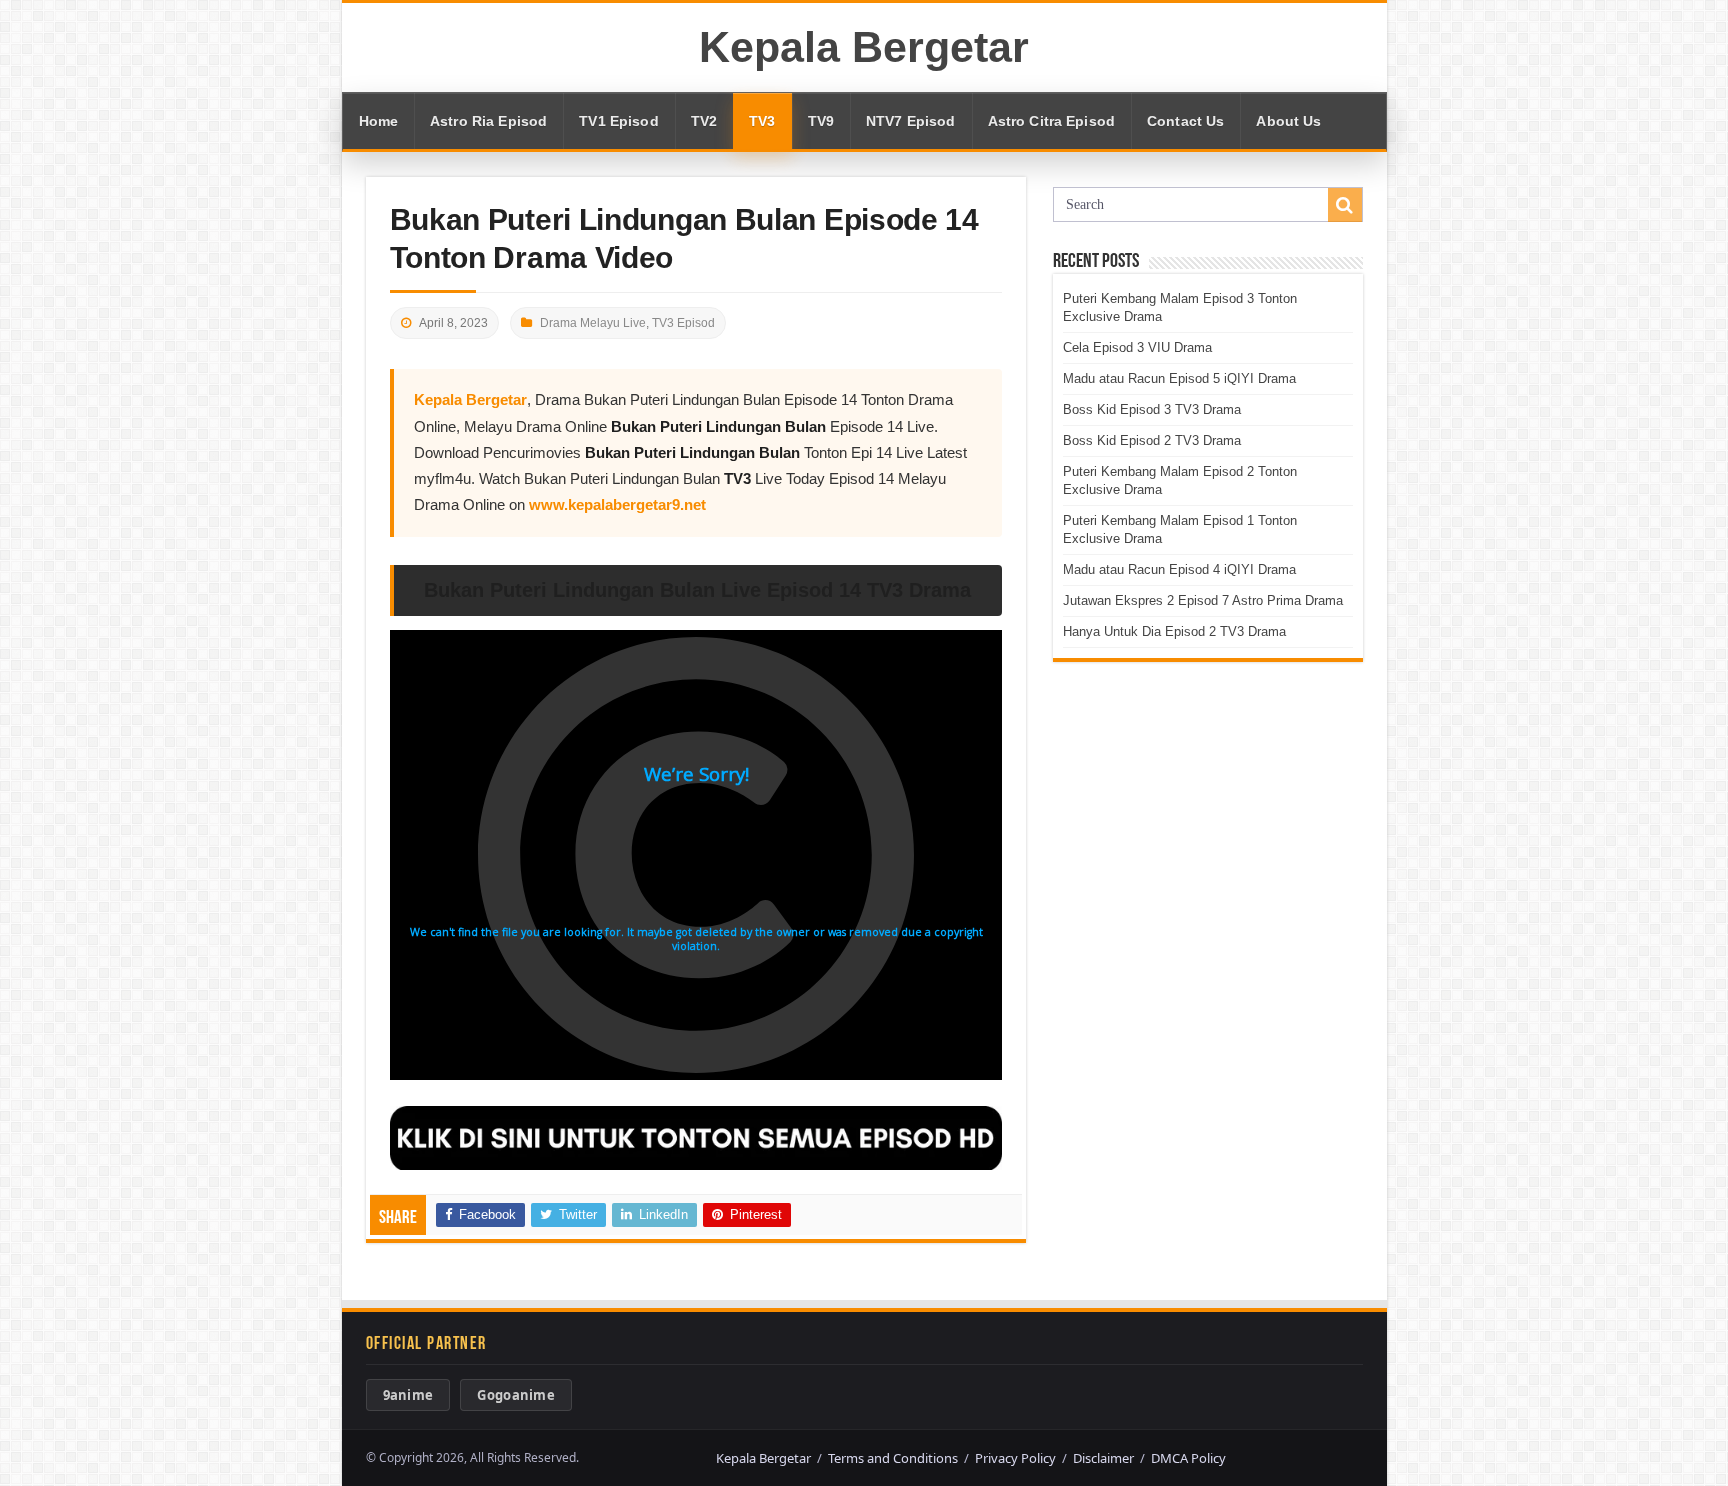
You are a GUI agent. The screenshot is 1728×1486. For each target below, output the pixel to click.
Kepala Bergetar (864, 47)
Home (379, 121)
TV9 (821, 121)
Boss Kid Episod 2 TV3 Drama (1152, 440)
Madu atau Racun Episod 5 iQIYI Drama (1179, 378)
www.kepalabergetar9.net (617, 504)
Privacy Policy (1015, 1458)
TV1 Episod (618, 121)
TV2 (704, 121)
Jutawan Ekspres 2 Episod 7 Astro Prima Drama (1203, 600)
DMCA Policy (1188, 1458)
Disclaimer (1103, 1458)
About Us (1288, 121)
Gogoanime (516, 1395)
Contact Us (1185, 121)
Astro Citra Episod (1052, 121)
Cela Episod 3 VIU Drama (1137, 347)
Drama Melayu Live (593, 323)
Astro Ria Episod (488, 121)
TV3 (762, 121)
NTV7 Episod (911, 121)
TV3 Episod (683, 323)
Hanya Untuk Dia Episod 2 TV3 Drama (1174, 631)
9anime (408, 1395)
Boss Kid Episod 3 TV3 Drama (1152, 409)
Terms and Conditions (893, 1458)
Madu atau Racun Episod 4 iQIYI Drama (1179, 569)
